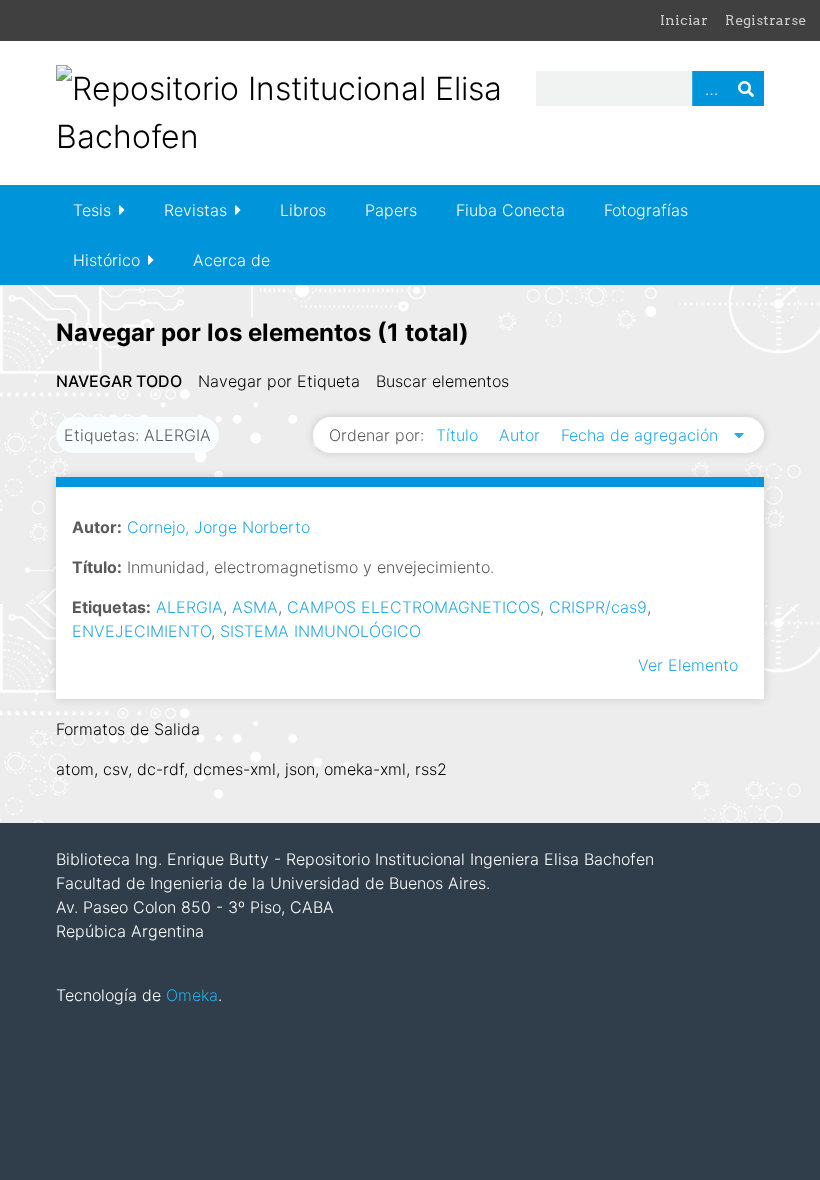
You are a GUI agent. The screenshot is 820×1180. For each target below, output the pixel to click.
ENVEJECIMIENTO (141, 631)
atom (75, 769)
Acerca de (231, 260)
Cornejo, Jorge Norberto (218, 527)
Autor (522, 435)
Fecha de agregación (642, 435)
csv (115, 769)
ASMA (255, 607)
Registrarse (765, 20)
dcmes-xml (234, 769)
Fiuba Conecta (510, 210)
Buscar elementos (442, 381)
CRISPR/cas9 (598, 607)
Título (459, 435)
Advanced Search (710, 88)
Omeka (192, 995)
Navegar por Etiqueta (279, 381)
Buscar (746, 88)
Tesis (92, 210)
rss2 (431, 769)
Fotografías (646, 210)
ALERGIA (189, 607)
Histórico (106, 260)
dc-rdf (160, 769)
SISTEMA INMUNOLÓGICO (320, 631)
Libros (303, 210)
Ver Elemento (688, 665)
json (300, 769)
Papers (391, 210)
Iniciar (684, 20)
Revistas (195, 210)
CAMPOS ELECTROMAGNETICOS (413, 607)
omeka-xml (365, 769)
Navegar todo (119, 381)
